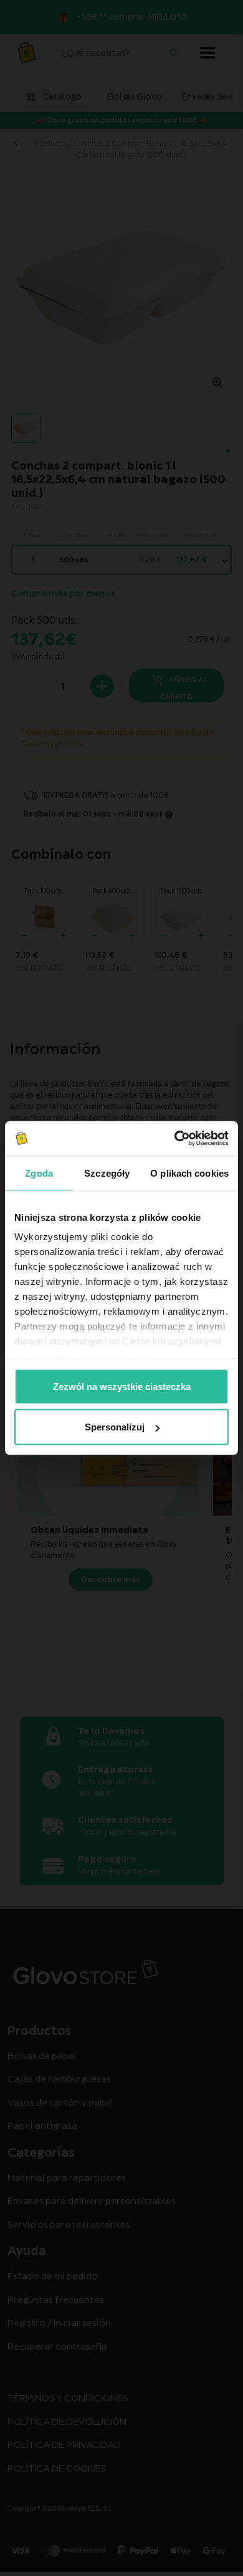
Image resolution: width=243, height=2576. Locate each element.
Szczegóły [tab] (107, 1173)
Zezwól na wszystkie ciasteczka (122, 1386)
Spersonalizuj (115, 1427)
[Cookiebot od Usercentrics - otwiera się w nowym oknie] (175, 1139)
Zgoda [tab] (39, 1173)
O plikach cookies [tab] (189, 1173)
